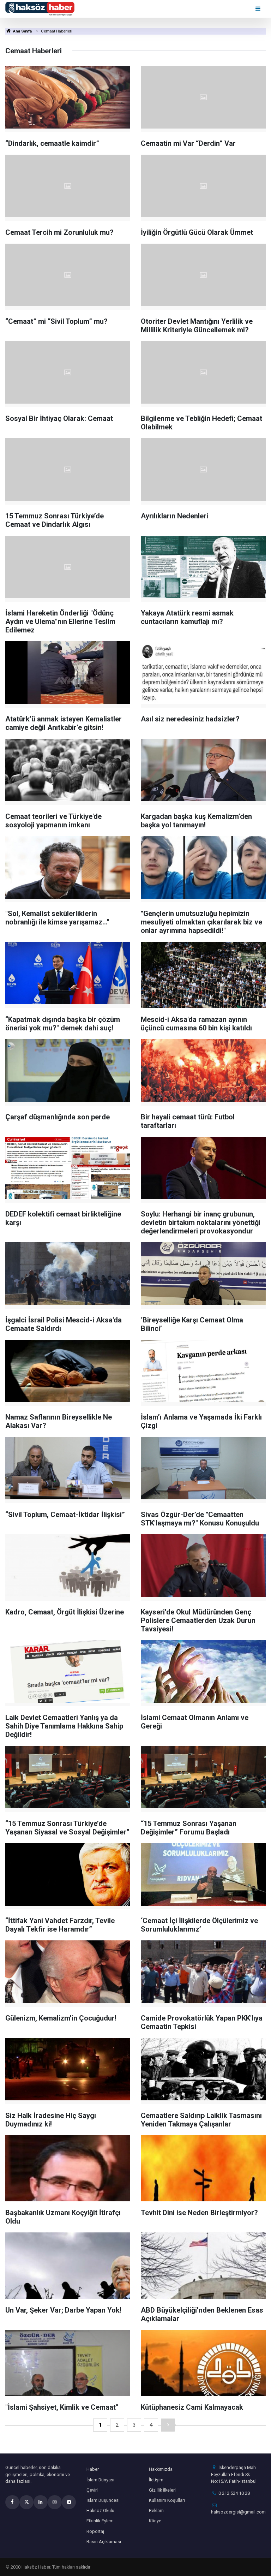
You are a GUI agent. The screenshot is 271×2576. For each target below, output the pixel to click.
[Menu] (258, 9)
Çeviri (92, 2490)
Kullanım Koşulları (167, 2500)
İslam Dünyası (100, 2480)
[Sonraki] (168, 2425)
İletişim (156, 2480)
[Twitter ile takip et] (26, 2502)
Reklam (156, 2510)
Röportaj (95, 2531)
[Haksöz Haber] (40, 8)
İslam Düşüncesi (103, 2500)
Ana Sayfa (22, 31)
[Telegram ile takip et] (69, 2502)
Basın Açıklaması (104, 2542)
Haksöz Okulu (100, 2510)
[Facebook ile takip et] (12, 2502)
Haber (93, 2469)
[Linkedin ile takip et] (41, 2502)
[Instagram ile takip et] (55, 2502)
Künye (155, 2521)
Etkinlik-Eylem (100, 2521)
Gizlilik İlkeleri (162, 2490)
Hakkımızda (161, 2469)
